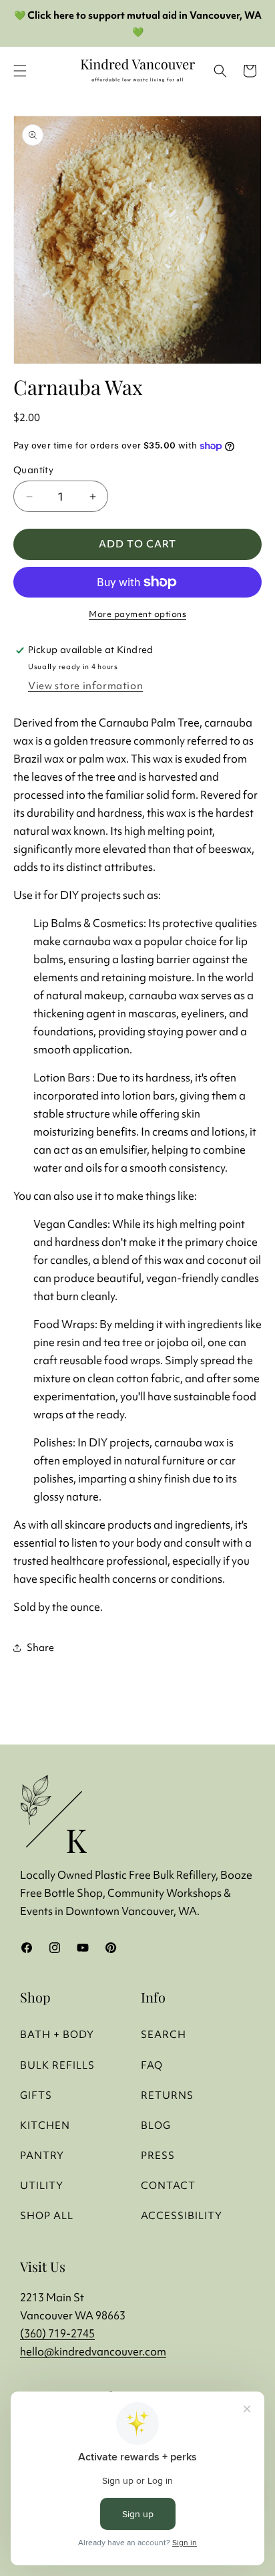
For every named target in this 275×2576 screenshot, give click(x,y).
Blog (156, 2125)
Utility (42, 2185)
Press (158, 2155)
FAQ (152, 2065)
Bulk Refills (57, 2065)
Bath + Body (57, 2034)
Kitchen (45, 2125)
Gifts (36, 2095)
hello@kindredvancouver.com (93, 2351)
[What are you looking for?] (220, 71)
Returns (167, 2095)
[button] (250, 71)
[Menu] (20, 71)
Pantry (42, 2155)
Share (40, 1647)
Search (164, 2034)
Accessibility (182, 2215)
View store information (85, 685)
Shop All (47, 2215)
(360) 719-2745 (57, 2333)
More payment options (137, 614)
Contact (168, 2185)
